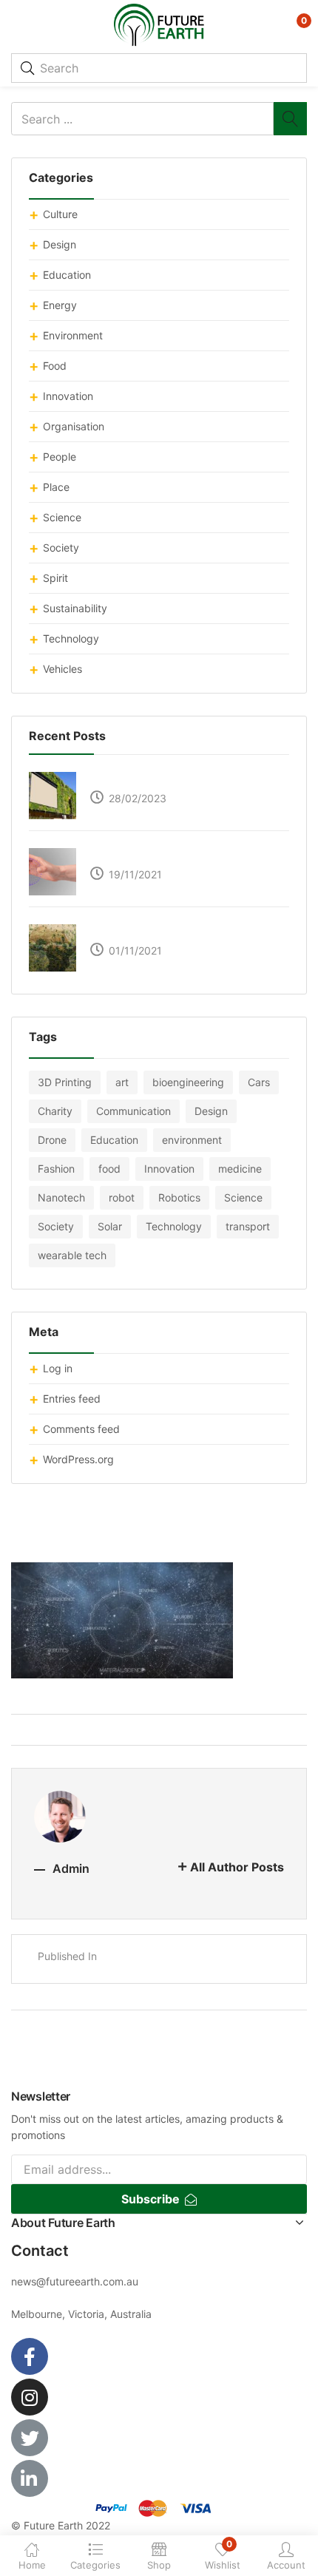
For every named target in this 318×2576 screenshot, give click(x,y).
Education (67, 275)
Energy (60, 305)
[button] (294, 26)
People (60, 457)
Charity (55, 1111)
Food (55, 366)
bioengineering (188, 1082)
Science (62, 517)
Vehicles (62, 669)
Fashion (56, 1169)
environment (192, 1140)
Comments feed (81, 1429)
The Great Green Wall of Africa (160, 932)
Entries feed (72, 1399)
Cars (259, 1082)
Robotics (179, 1197)
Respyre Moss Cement (142, 780)
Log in (58, 1368)
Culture (60, 214)
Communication (133, 1111)
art (122, 1082)
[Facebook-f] (30, 2356)
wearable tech (72, 1255)
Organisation (74, 426)
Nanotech (61, 1197)
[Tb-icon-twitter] (30, 2438)
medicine (240, 1169)
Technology (71, 638)
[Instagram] (30, 2397)
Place (56, 487)
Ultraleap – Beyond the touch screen (175, 856)
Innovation (68, 396)
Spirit (55, 578)
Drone (52, 1140)
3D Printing (65, 1082)
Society (61, 548)
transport (248, 1226)
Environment (73, 335)
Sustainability (75, 608)
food (109, 1169)
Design (60, 244)
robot (122, 1197)
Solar (110, 1226)
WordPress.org (78, 1459)
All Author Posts (237, 1867)
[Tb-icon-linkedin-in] (30, 2478)
